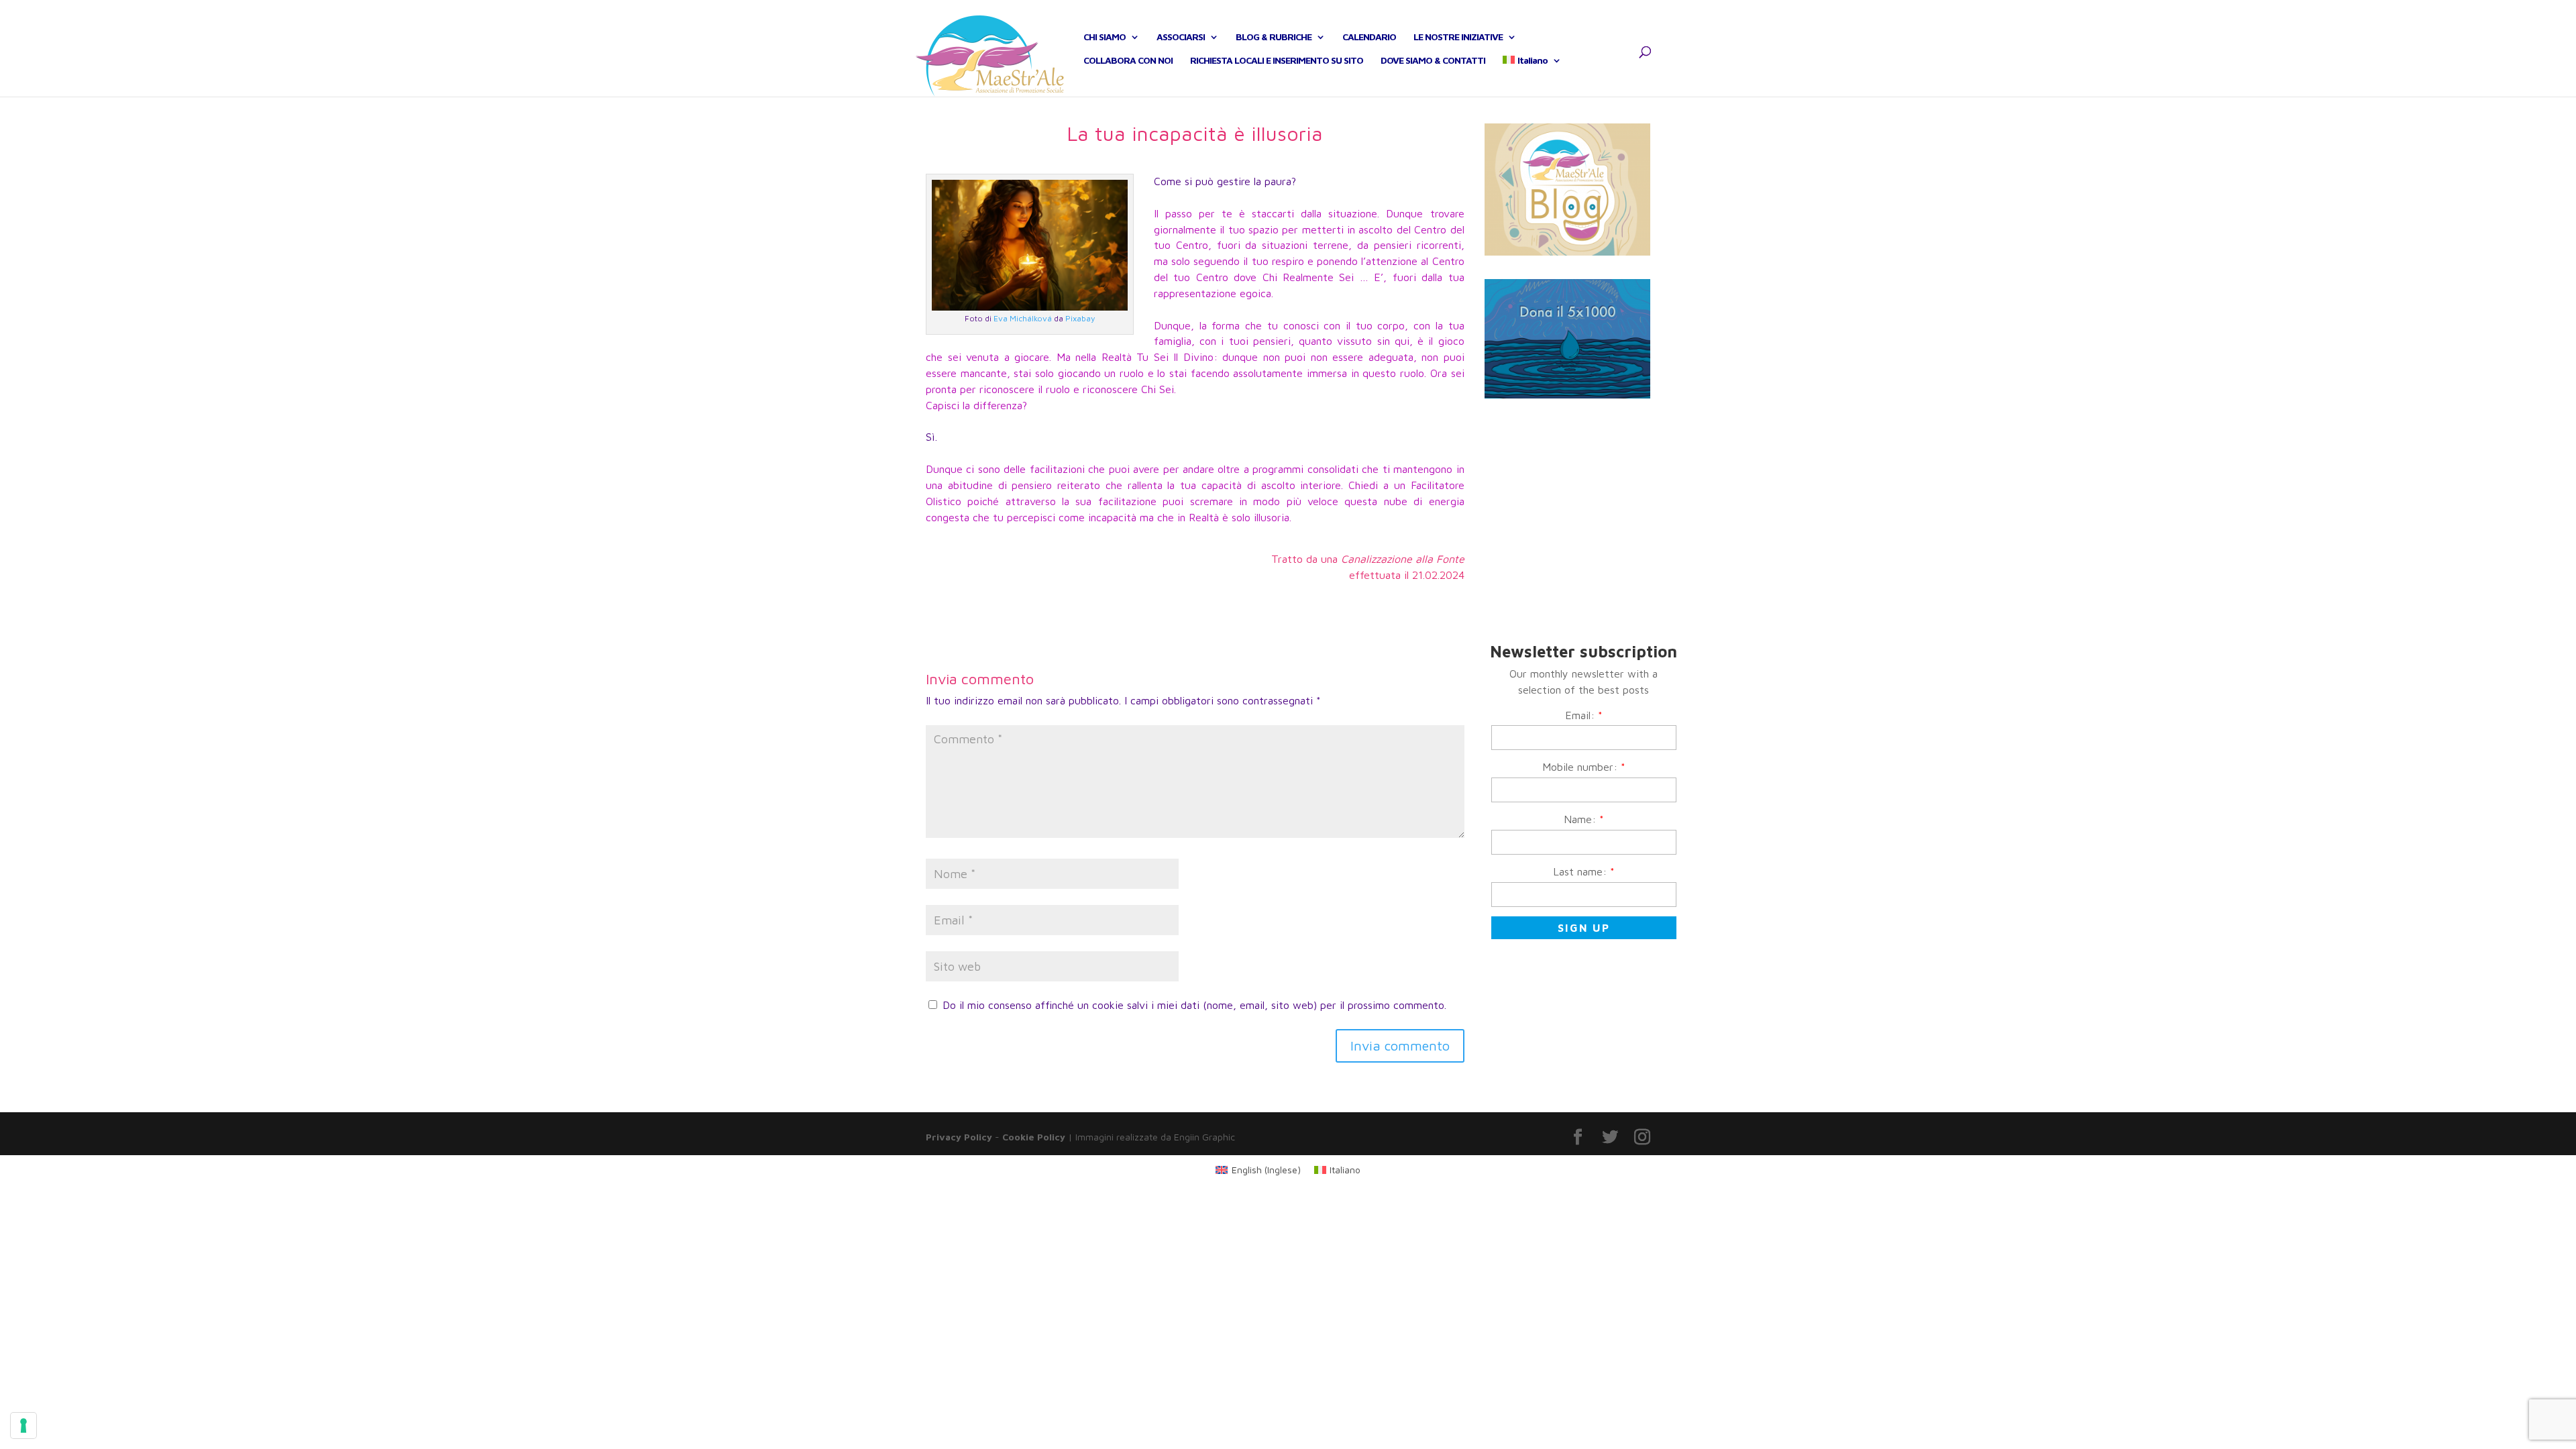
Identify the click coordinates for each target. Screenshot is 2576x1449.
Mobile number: (1584, 767)
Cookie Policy (1034, 1137)
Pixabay (1080, 318)
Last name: (1584, 871)
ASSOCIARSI (1181, 37)
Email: (1584, 715)
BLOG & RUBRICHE (1274, 37)
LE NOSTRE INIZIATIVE (1458, 37)
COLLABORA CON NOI (1128, 61)
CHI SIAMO (1105, 37)
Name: (1584, 819)
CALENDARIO (1369, 37)
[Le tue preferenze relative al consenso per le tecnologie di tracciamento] (23, 1426)
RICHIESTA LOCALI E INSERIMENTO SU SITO (1277, 61)
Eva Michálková (1023, 318)
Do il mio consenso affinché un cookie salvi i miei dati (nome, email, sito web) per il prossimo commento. (1194, 1005)
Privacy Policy (959, 1137)
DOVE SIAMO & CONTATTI (1433, 61)
